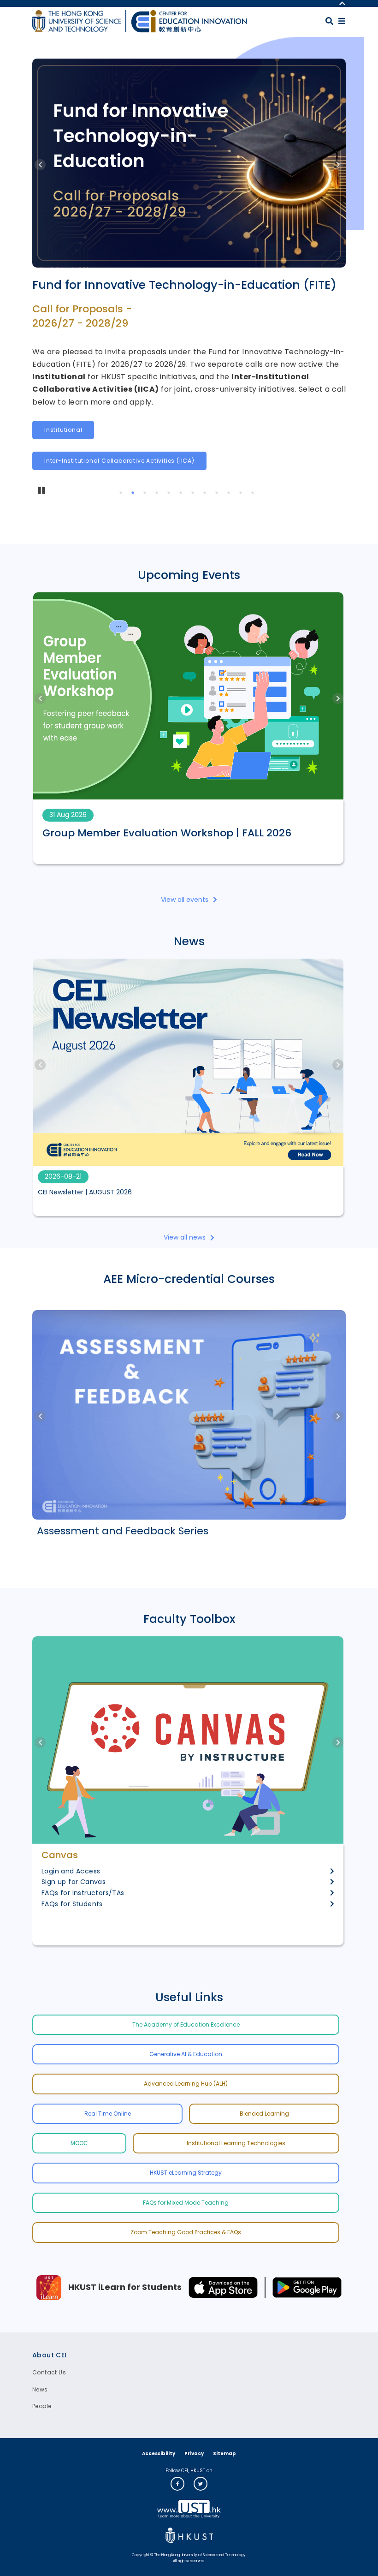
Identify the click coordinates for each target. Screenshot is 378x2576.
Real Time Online (108, 2114)
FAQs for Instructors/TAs (83, 1893)
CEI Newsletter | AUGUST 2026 (85, 1192)
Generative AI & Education (186, 2054)
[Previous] (40, 165)
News (40, 2389)
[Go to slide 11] (242, 494)
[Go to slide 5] (170, 494)
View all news (185, 1237)
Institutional (63, 430)
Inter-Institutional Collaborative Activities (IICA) (119, 461)
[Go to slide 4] (158, 494)
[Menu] (342, 21)
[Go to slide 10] (230, 494)
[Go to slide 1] (122, 494)
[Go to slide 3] (146, 494)
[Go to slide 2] (134, 494)
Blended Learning (264, 2114)
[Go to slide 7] (194, 494)
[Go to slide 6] (182, 494)
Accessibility (159, 2454)
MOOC (79, 2143)
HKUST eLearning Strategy (186, 2173)
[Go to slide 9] (218, 494)
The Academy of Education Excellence (186, 2024)
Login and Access (71, 1871)
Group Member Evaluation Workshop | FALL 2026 (167, 833)
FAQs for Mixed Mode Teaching (186, 2203)
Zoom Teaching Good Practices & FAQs (186, 2232)
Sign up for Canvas (74, 1882)
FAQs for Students (72, 1904)
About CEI (50, 2355)
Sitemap (224, 2454)
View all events (185, 900)
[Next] (338, 165)
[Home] (189, 21)
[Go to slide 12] (254, 494)
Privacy (194, 2454)
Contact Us (49, 2372)
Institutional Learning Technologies (236, 2143)
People (42, 2406)
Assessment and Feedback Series (123, 1531)
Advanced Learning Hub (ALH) (186, 2084)
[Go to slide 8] (206, 494)
